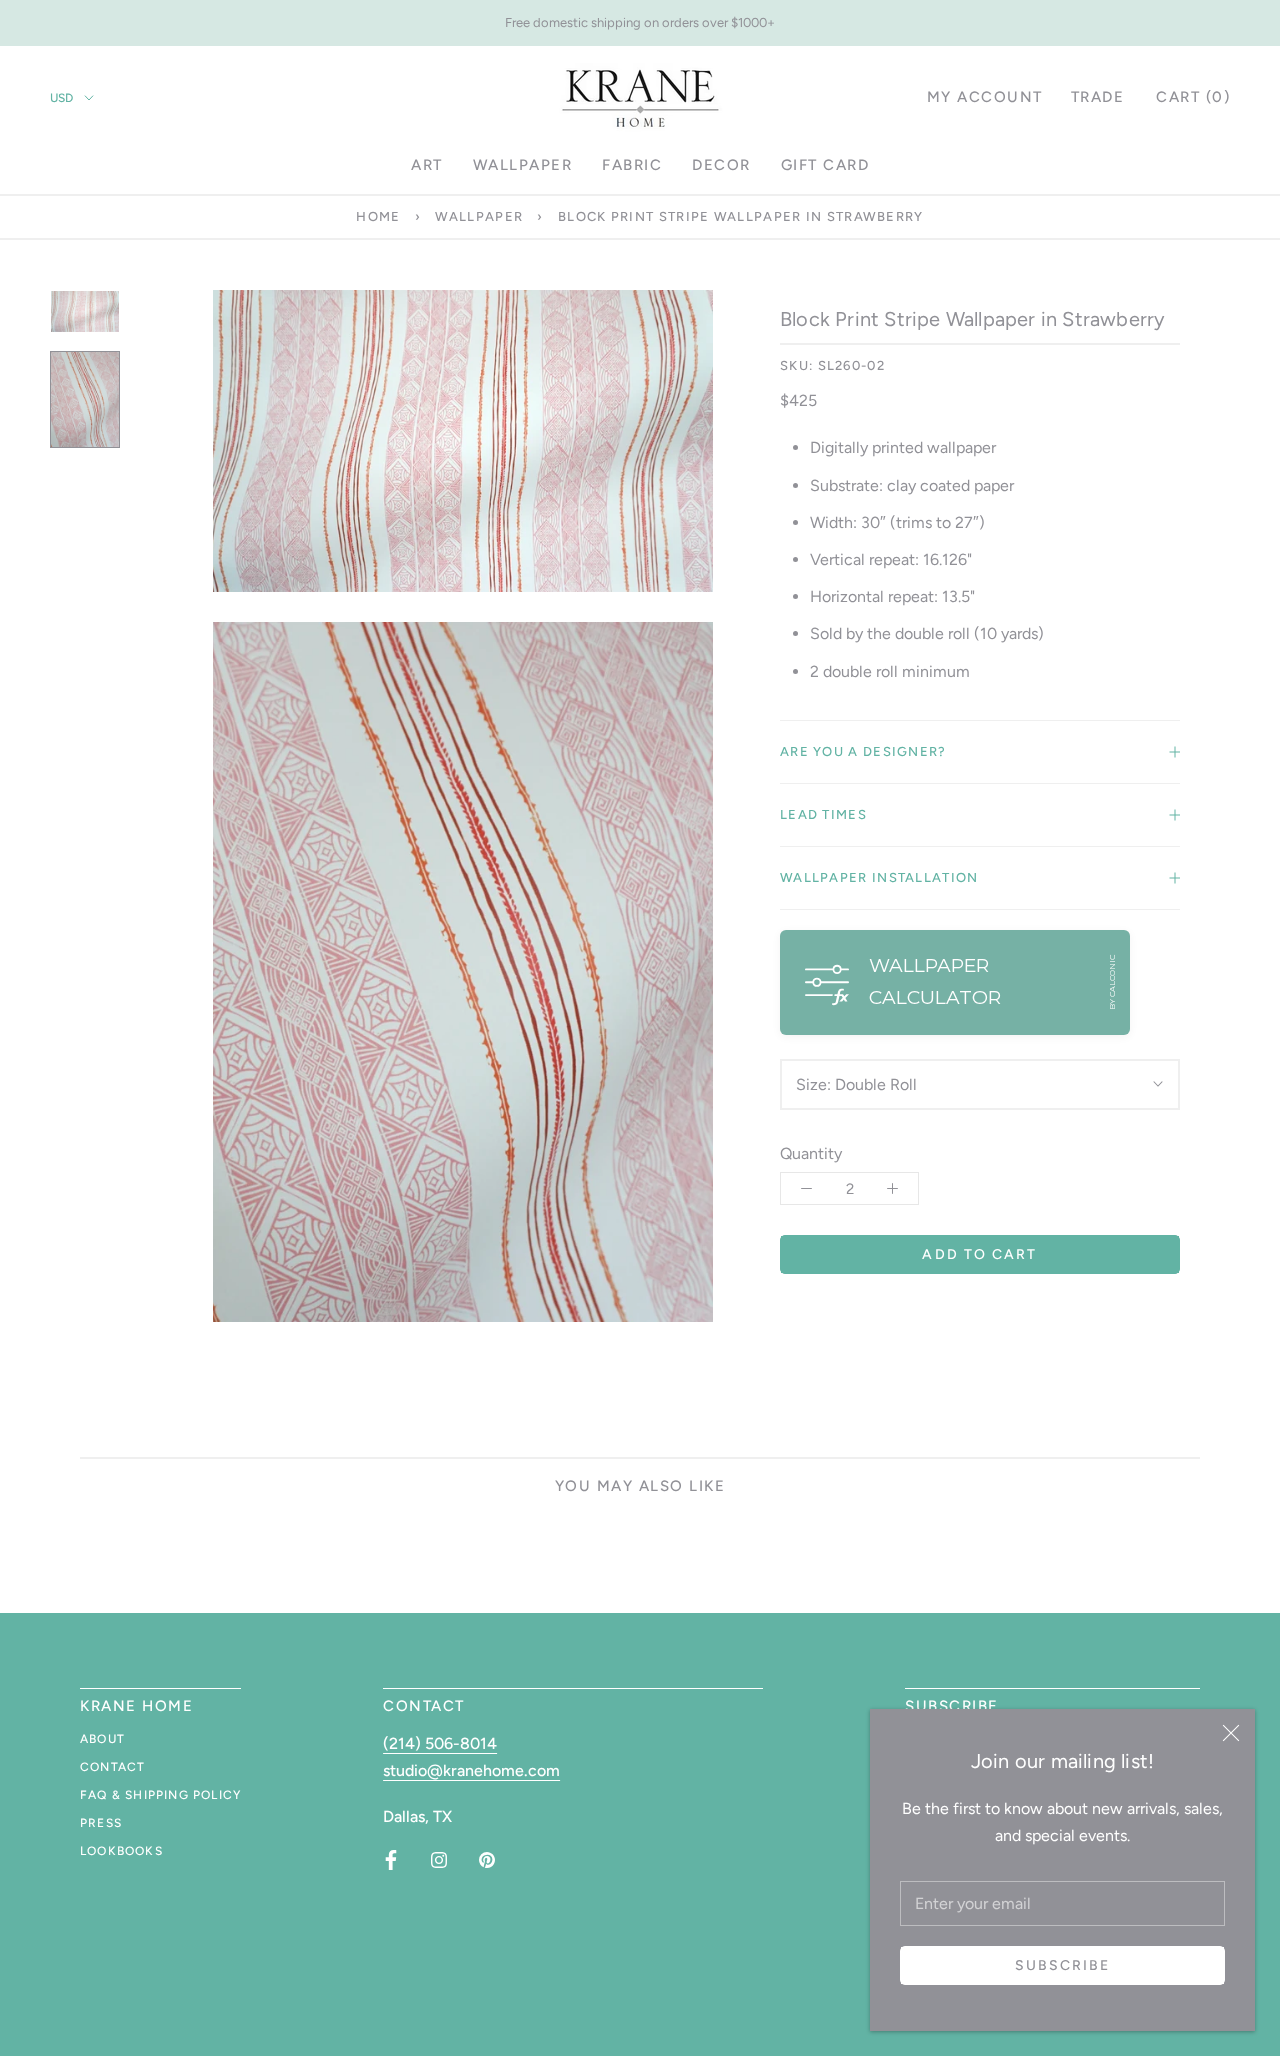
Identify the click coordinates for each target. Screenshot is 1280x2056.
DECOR (721, 165)
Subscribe (1063, 1965)
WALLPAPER (523, 165)
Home (378, 216)
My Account (985, 97)
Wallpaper (479, 216)
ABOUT (102, 1739)
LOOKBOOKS (121, 1851)
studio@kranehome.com (471, 1770)
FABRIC (632, 165)
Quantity (811, 1153)
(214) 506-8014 (440, 1743)
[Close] (1231, 1733)
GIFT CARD (825, 165)
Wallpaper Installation (879, 877)
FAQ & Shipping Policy (160, 1795)
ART (427, 165)
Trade (1098, 97)
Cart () (1193, 97)
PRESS (101, 1823)
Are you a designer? (863, 751)
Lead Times (823, 814)
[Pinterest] (487, 1860)
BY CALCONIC (1112, 982)
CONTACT (112, 1767)
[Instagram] (439, 1860)
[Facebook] (391, 1860)
